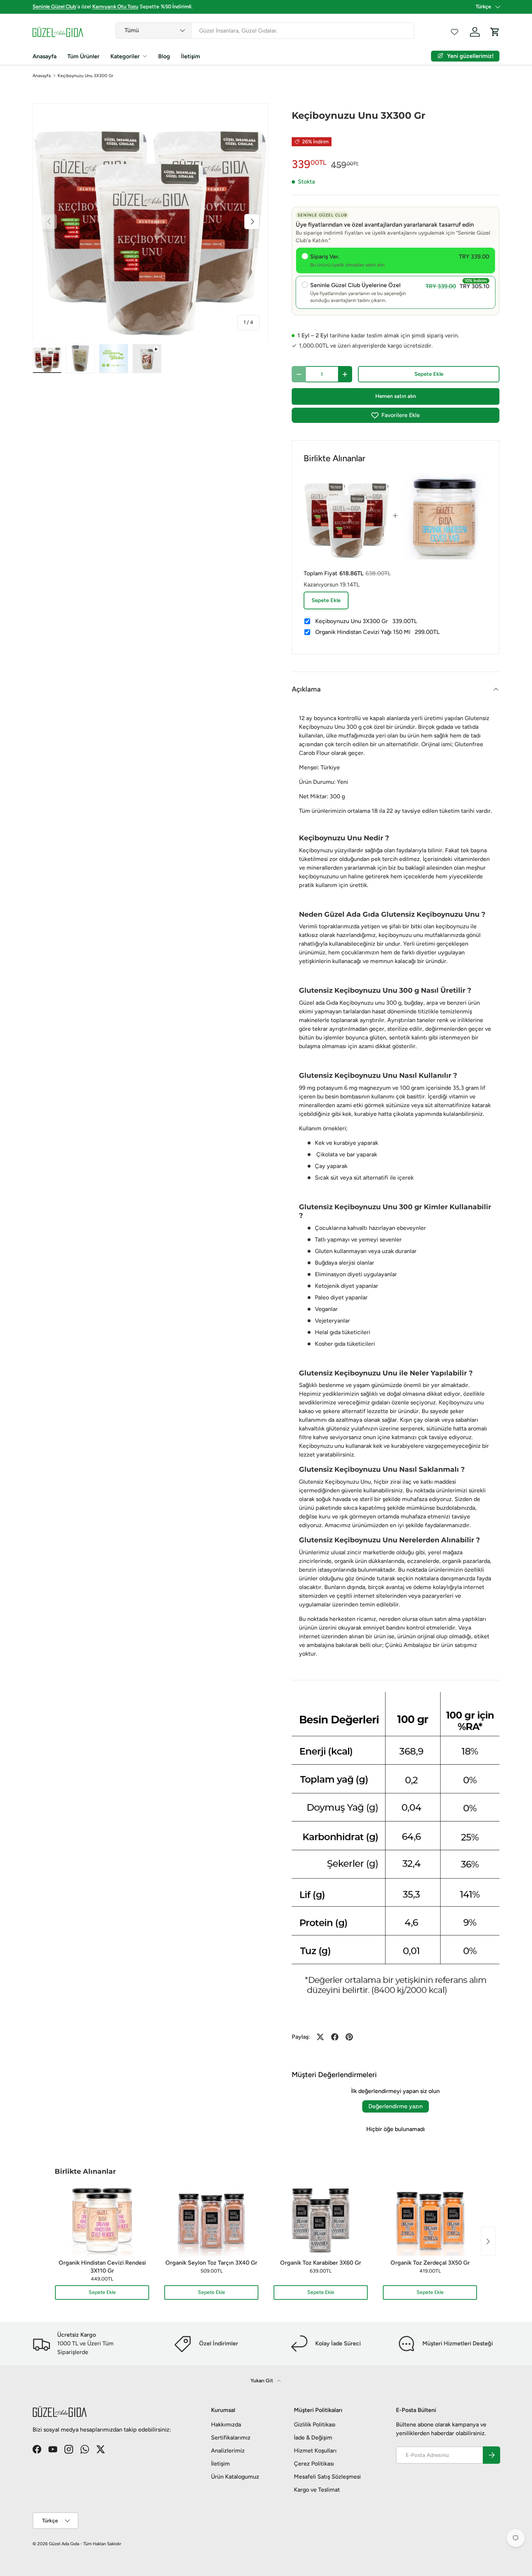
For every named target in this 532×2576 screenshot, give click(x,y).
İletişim (191, 56)
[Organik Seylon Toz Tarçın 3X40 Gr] (211, 2220)
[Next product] (488, 2241)
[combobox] (265, 31)
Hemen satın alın (396, 396)
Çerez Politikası (314, 2464)
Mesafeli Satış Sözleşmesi (327, 2477)
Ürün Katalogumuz (235, 2477)
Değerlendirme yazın (396, 2106)
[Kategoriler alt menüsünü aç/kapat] (145, 56)
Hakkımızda (226, 2424)
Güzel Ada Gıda (64, 2544)
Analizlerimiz (228, 2451)
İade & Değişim (313, 2438)
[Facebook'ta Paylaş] (335, 2037)
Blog (164, 56)
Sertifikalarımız (231, 2438)
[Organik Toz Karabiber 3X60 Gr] (321, 2220)
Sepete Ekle (429, 374)
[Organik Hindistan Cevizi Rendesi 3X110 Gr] (102, 2220)
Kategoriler (125, 56)
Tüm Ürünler (83, 56)
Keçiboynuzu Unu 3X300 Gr (85, 76)
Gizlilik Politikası (315, 2424)
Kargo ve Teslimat (317, 2490)
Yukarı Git (262, 2381)
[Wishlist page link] (455, 32)
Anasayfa (45, 56)
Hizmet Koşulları (315, 2451)
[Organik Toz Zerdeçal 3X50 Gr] (430, 2220)
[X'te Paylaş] (320, 2037)
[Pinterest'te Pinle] (349, 2037)
